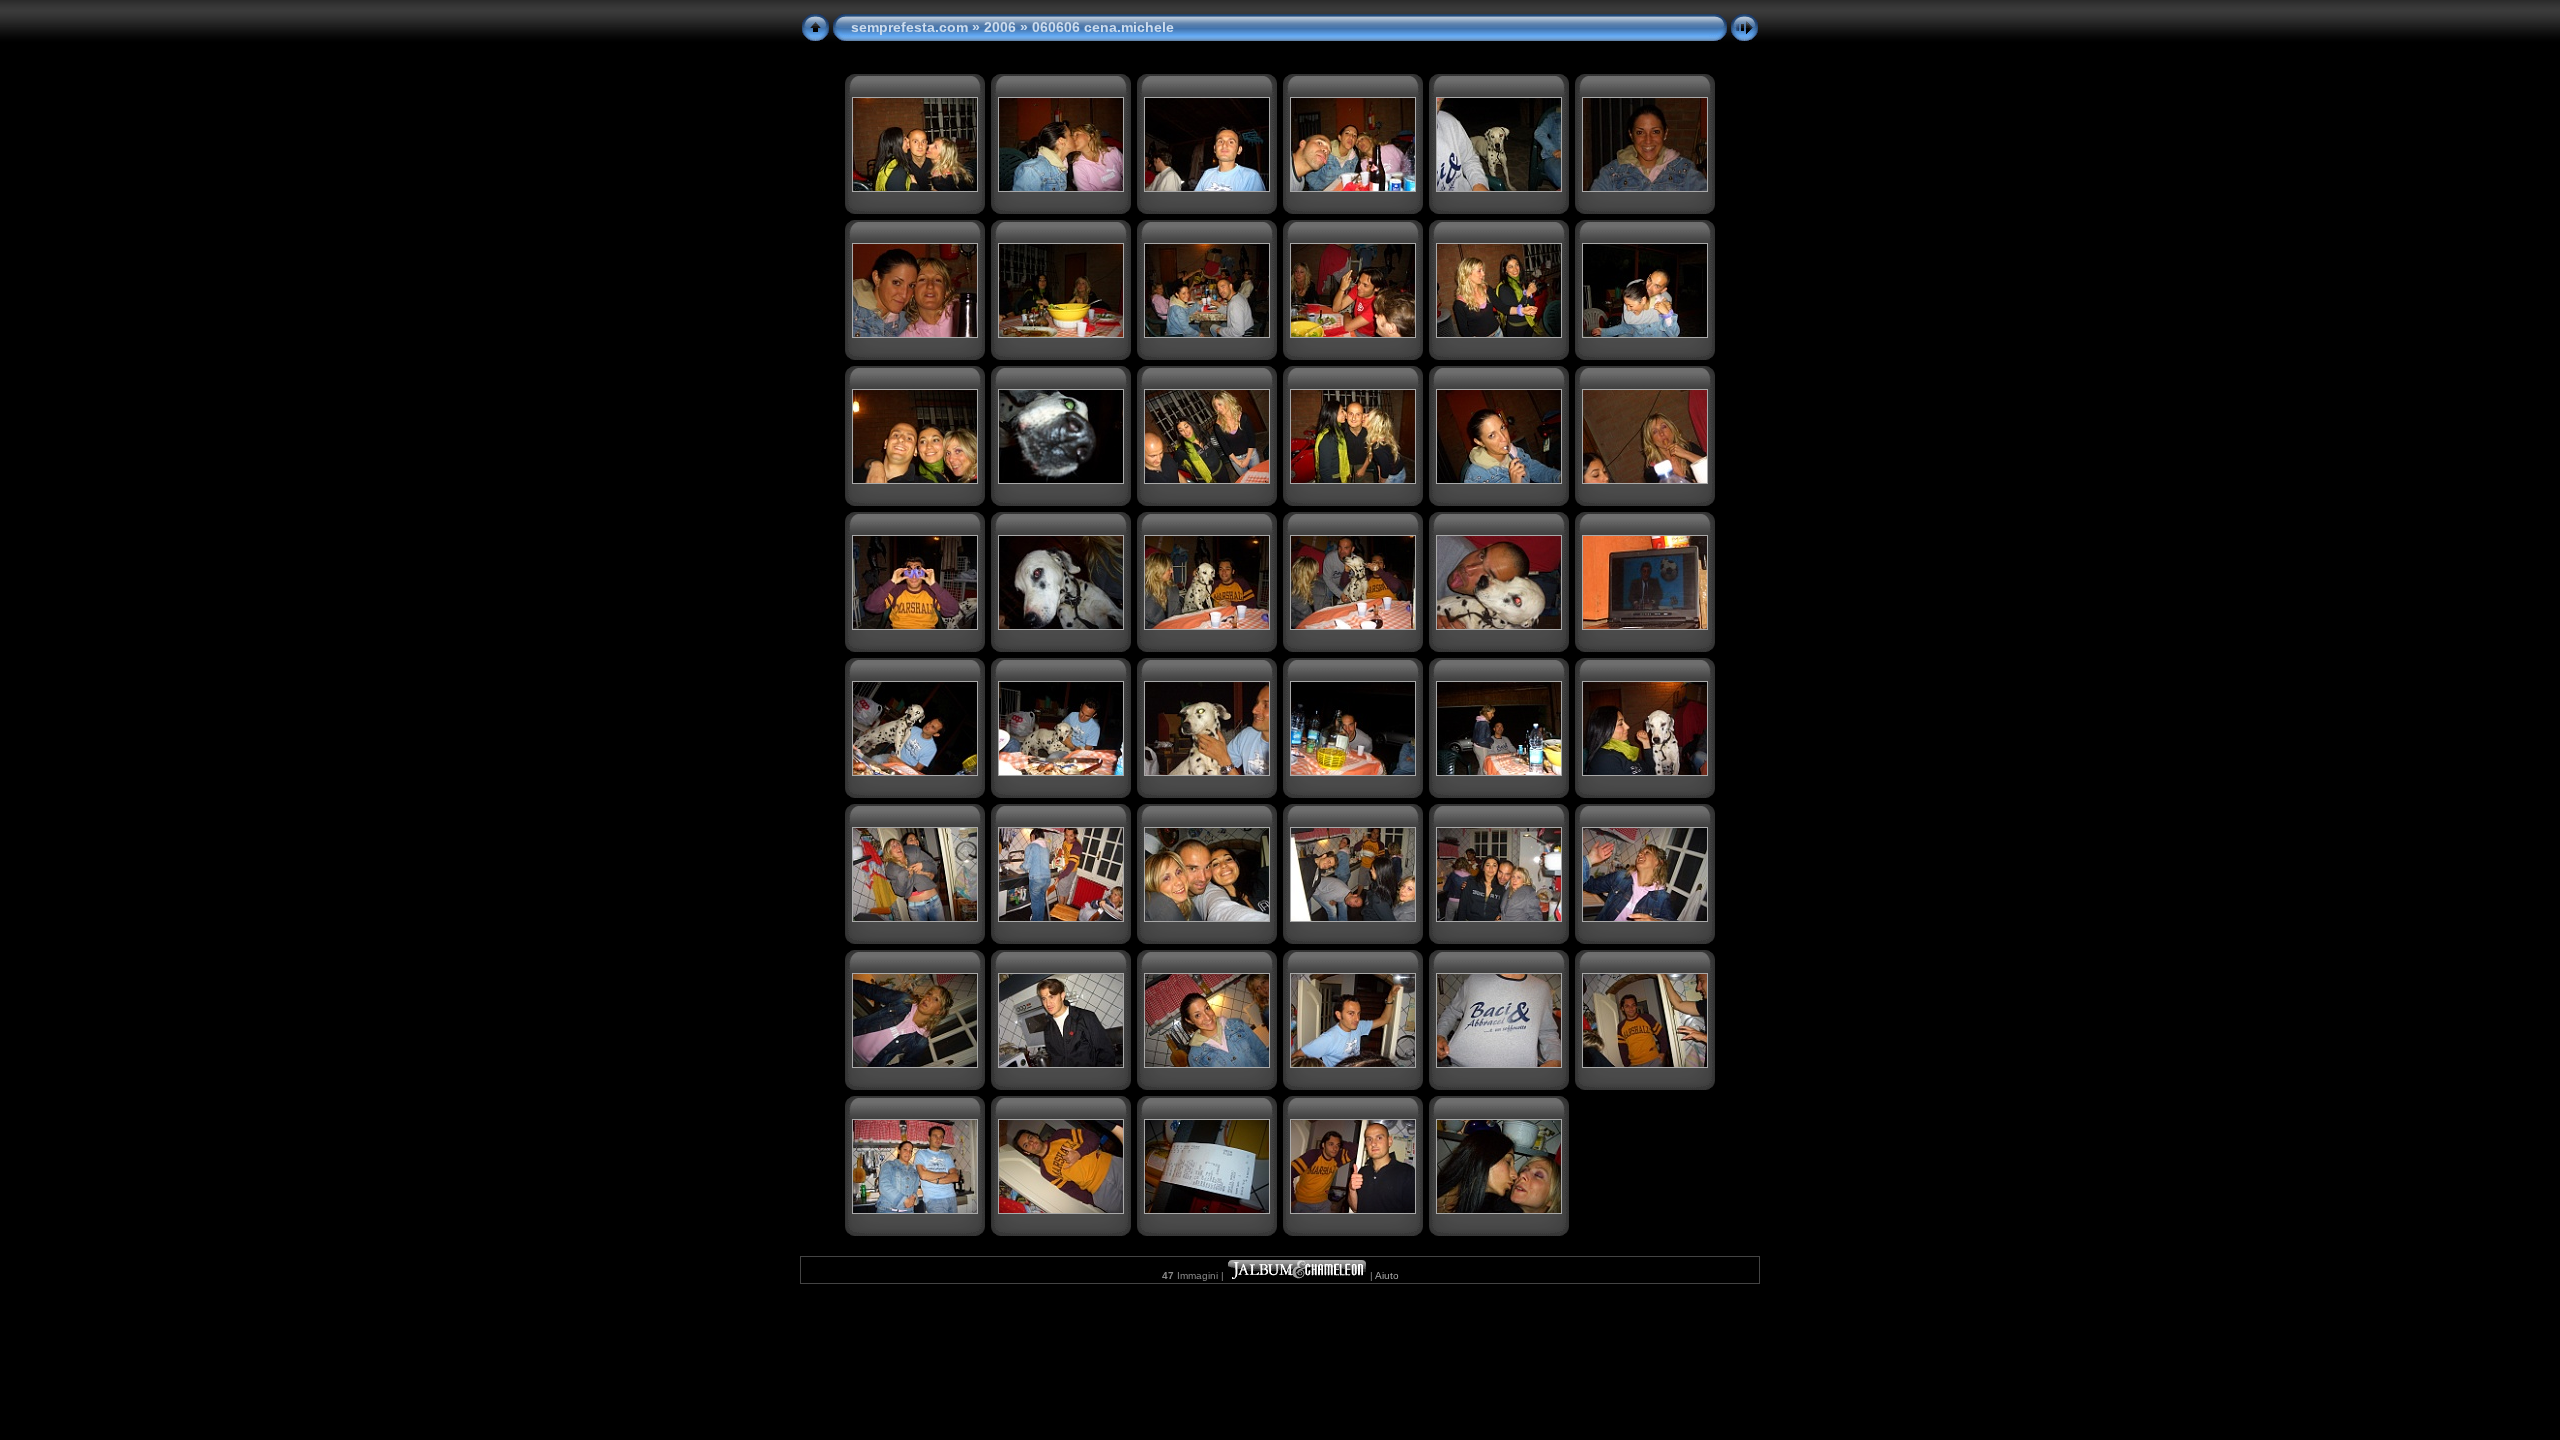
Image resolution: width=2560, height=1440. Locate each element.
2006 (1000, 27)
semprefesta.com (909, 27)
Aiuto (1387, 1275)
